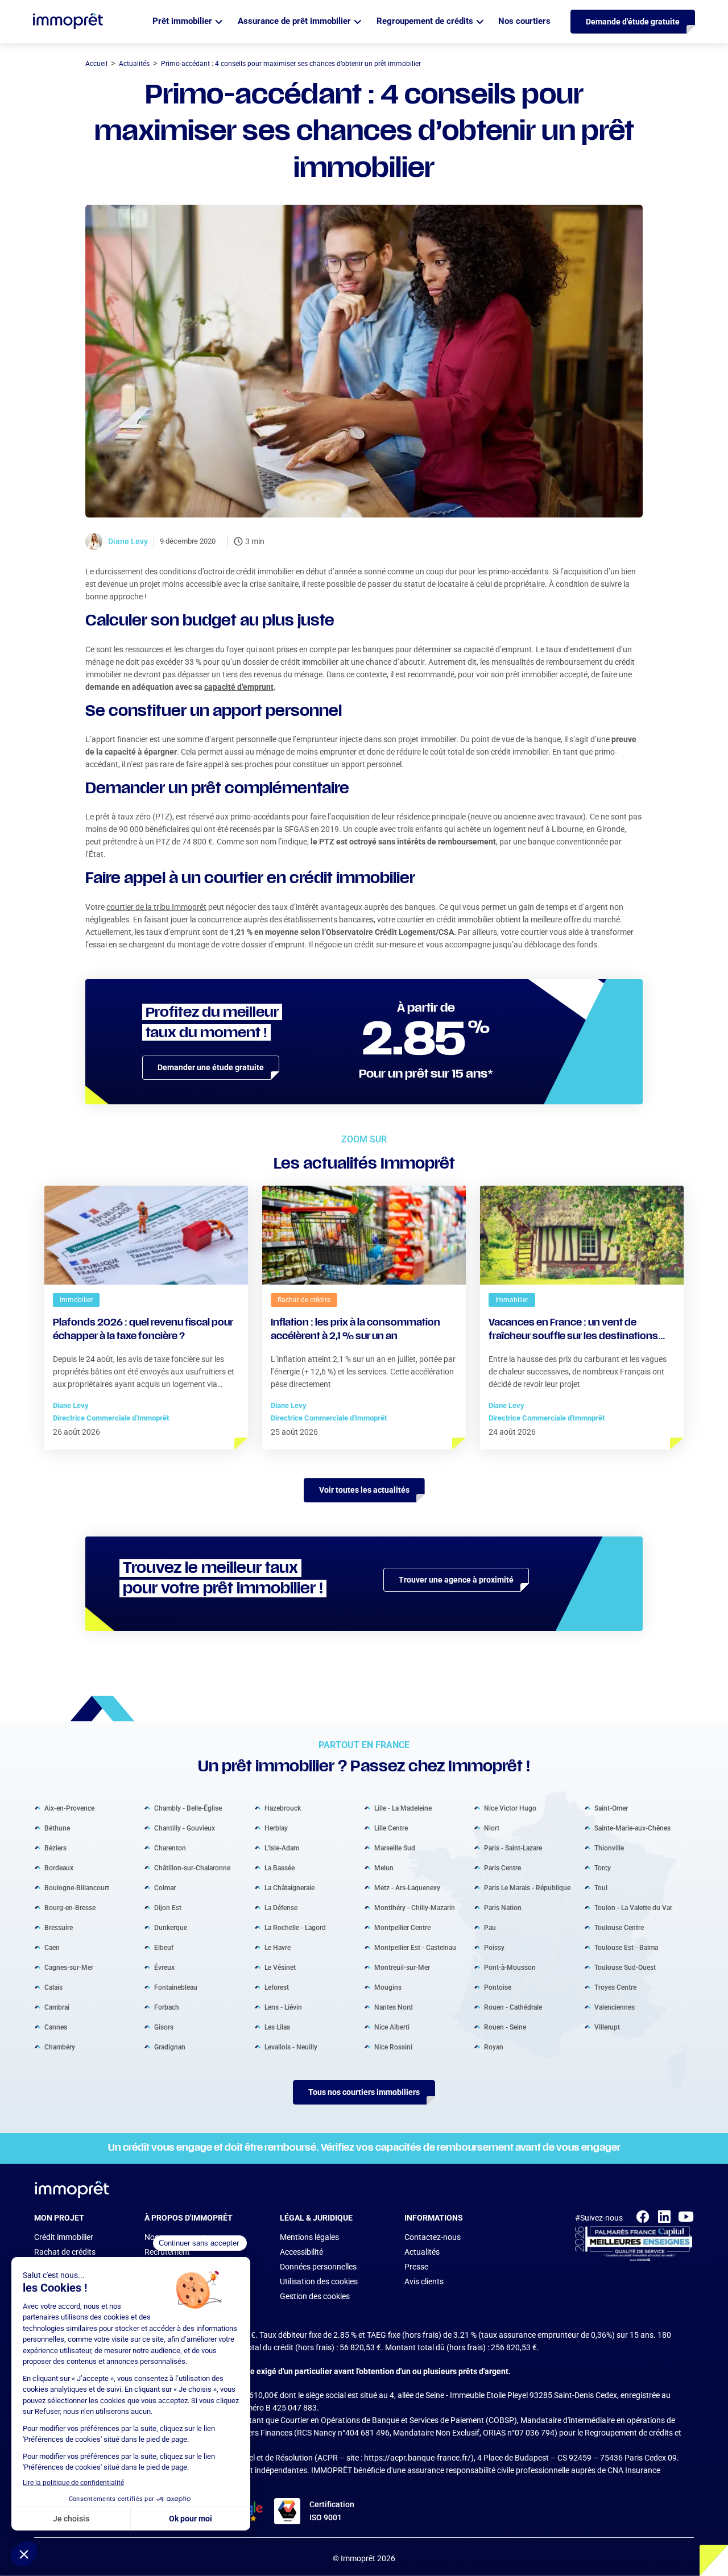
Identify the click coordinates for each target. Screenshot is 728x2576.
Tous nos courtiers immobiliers (364, 2092)
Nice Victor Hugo (510, 1808)
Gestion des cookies (315, 2296)
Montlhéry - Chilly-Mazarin (415, 1908)
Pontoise (498, 1987)
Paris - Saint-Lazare (513, 1848)
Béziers (55, 1848)
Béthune (57, 1828)
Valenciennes (615, 2007)
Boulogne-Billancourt (77, 1888)
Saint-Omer (611, 1808)
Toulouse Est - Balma (626, 1948)
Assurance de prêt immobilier (294, 21)
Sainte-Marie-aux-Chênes (632, 1828)
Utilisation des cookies (319, 2281)
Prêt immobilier (182, 21)
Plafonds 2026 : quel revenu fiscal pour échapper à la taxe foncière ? (143, 1330)
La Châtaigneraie (289, 1888)
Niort (492, 1828)
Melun (384, 1868)
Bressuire (59, 1928)
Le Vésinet (280, 1968)
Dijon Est (168, 1908)
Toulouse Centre (619, 1928)
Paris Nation (503, 1908)
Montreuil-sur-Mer (402, 1968)
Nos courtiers (524, 21)
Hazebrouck (283, 1808)
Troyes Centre (615, 1987)
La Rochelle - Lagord (295, 1928)
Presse (416, 2267)
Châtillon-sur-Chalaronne (192, 1868)
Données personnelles (318, 2267)
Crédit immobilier (64, 2237)
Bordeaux (59, 1868)
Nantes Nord (394, 2007)
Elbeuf (164, 1948)
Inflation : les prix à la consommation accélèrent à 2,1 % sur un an (355, 1330)
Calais (53, 1987)
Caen (52, 1948)
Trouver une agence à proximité (456, 1580)
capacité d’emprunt (239, 687)
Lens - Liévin (283, 2007)
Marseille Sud (395, 1848)
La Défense (281, 1908)
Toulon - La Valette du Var (633, 1908)
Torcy (603, 1868)
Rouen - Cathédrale (513, 2007)
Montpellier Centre (402, 1928)
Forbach (167, 2007)
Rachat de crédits (65, 2252)
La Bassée (280, 1868)
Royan (494, 2047)
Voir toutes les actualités (364, 1490)
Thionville (609, 1848)
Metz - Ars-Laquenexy (407, 1888)
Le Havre (278, 1948)
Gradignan (170, 2047)
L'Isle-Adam (282, 1848)
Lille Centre (391, 1828)
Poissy (494, 1948)
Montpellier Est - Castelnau (415, 1948)
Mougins (388, 1987)
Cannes (56, 2027)
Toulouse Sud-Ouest (625, 1968)
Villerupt (607, 2027)
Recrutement (167, 2252)
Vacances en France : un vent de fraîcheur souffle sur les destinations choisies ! (573, 1331)
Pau (490, 1928)
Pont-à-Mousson (510, 1968)
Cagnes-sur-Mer (69, 1968)
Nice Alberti (392, 2027)
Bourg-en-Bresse (70, 1908)
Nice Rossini (393, 2047)
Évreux (164, 1968)
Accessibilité (301, 2252)
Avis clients (424, 2281)
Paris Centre (502, 1868)
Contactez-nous (433, 2237)
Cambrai (57, 2007)
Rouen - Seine (505, 2027)
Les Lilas (277, 2027)
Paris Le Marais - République (527, 1888)
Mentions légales (309, 2237)
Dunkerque (171, 1928)
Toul (601, 1888)
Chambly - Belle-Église (188, 1808)
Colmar (165, 1888)
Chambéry (60, 2047)
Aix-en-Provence (69, 1808)
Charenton (170, 1848)
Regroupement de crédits (425, 21)
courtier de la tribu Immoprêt (156, 907)
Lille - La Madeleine (403, 1808)
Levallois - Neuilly (291, 2047)
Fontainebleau (176, 1987)
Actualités (422, 2252)
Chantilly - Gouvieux (185, 1828)
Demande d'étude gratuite (633, 22)
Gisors (164, 2027)
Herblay (276, 1828)
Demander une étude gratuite (211, 1067)
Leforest (277, 1987)
